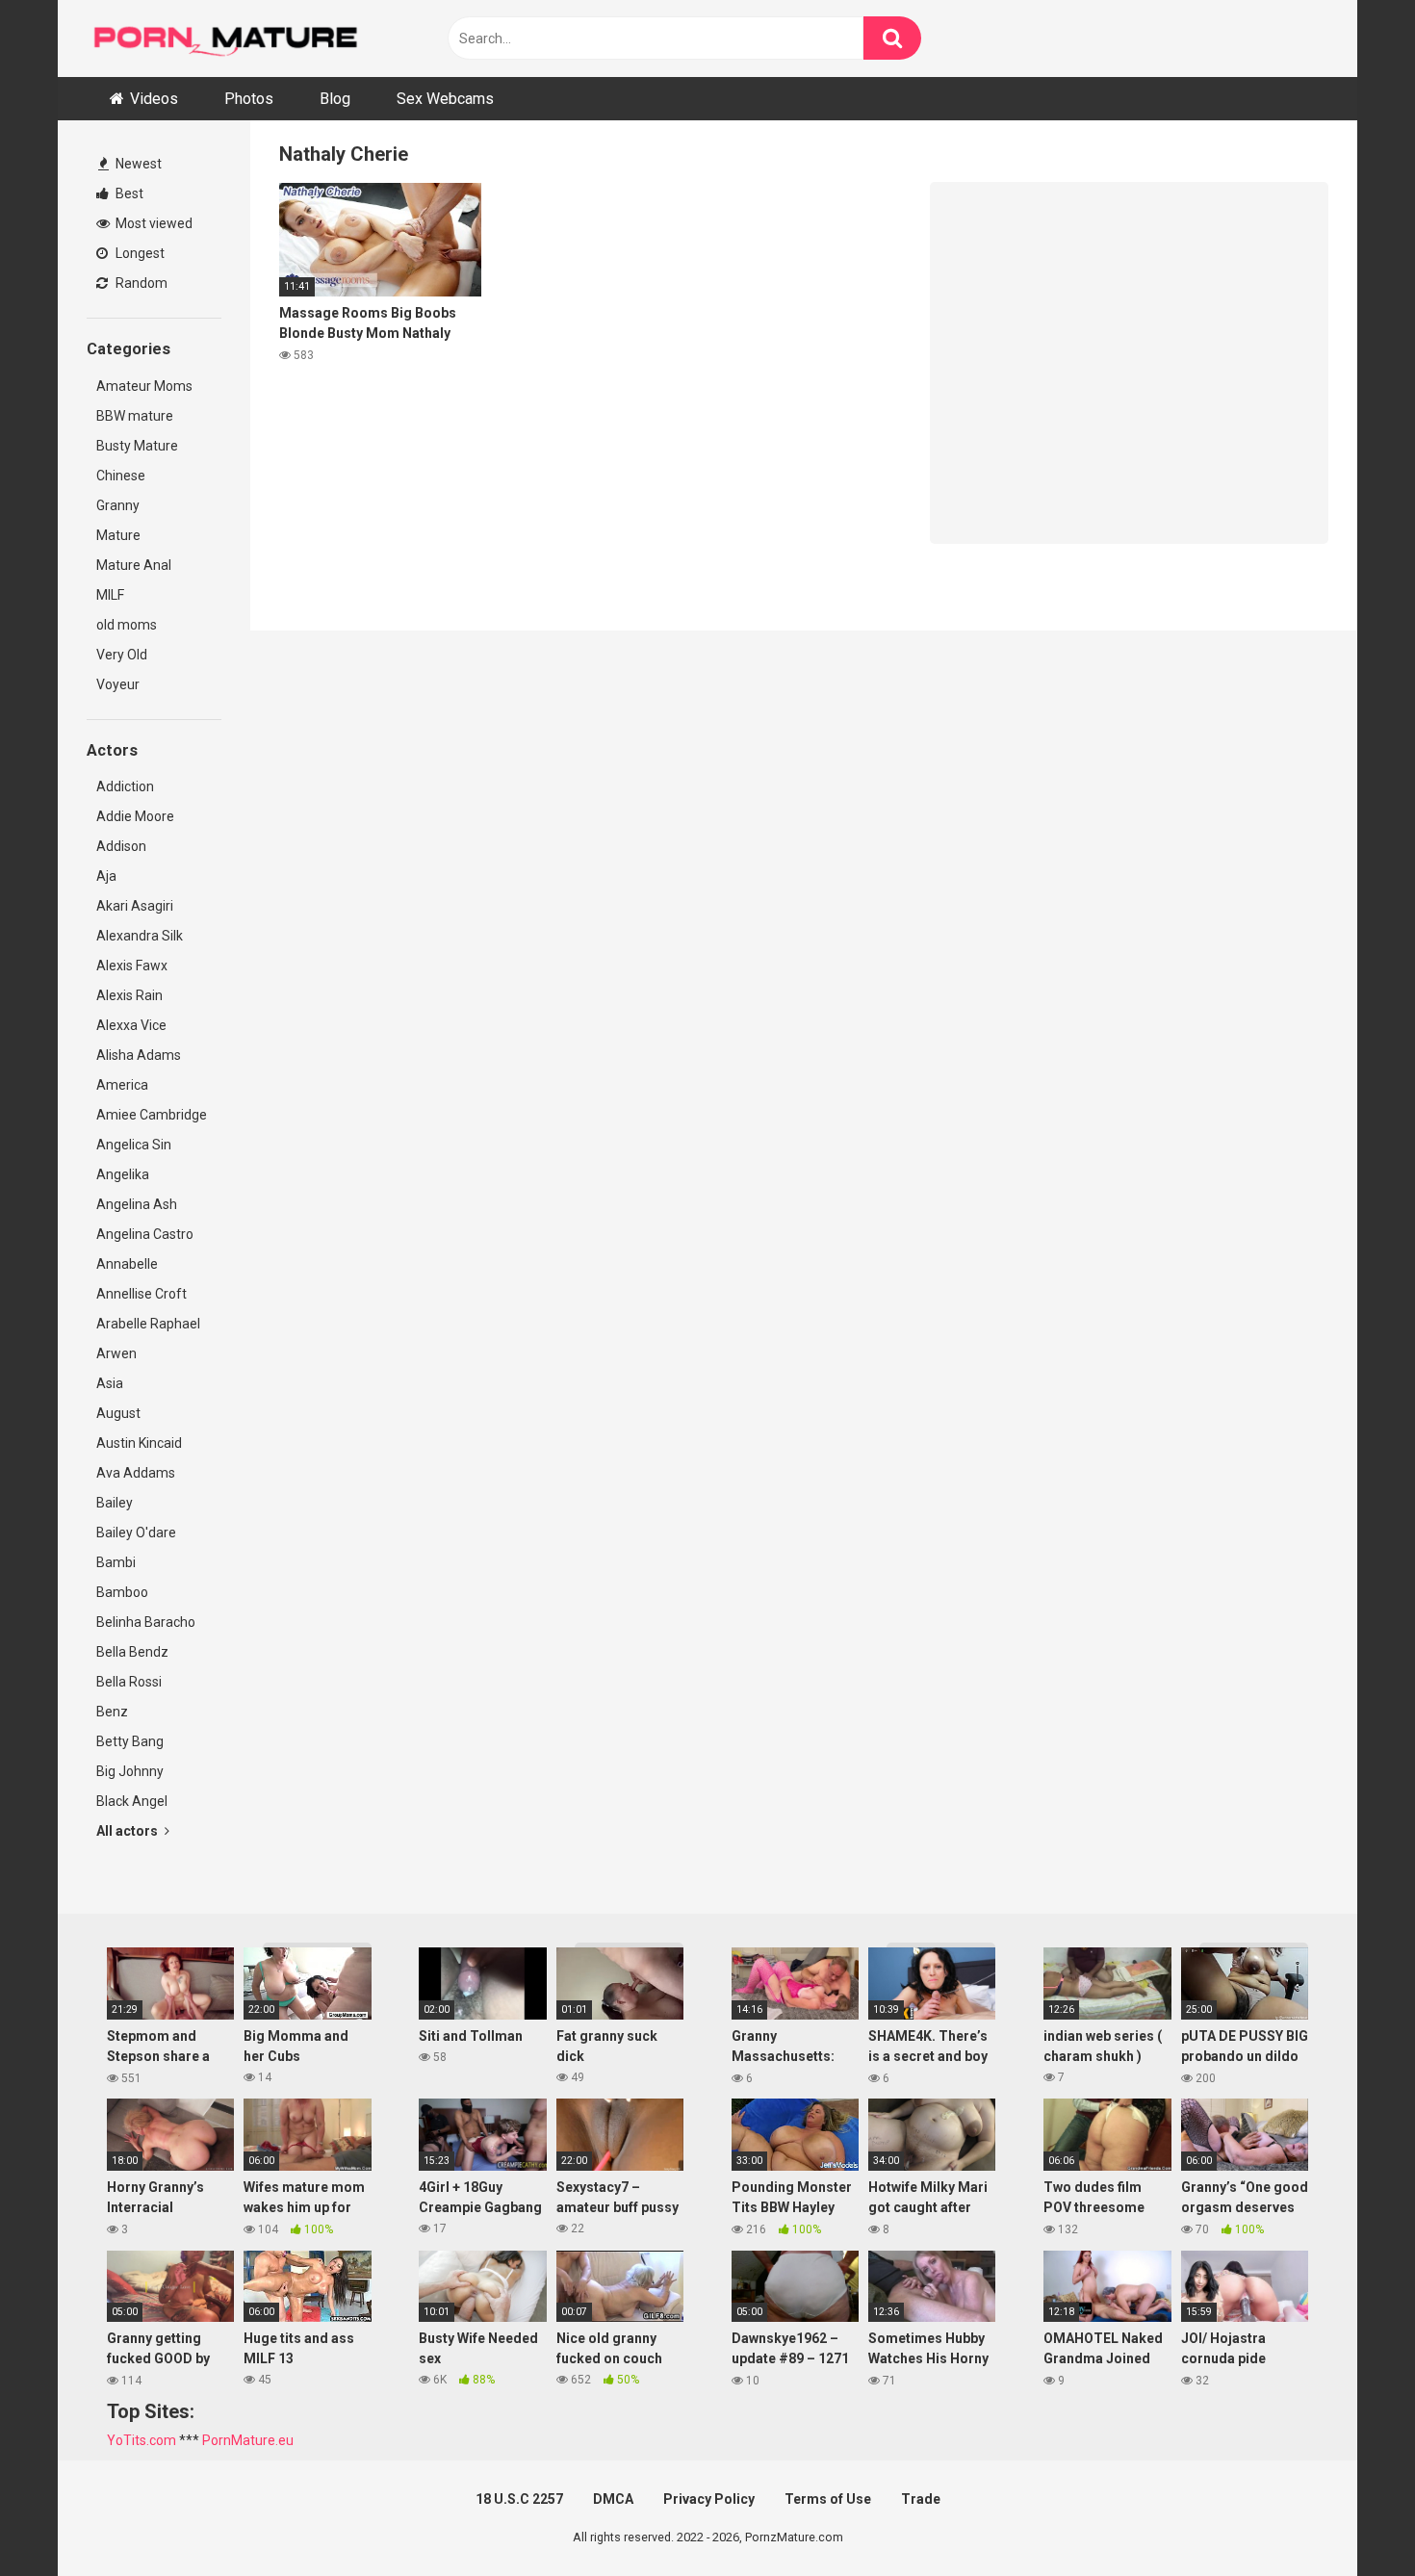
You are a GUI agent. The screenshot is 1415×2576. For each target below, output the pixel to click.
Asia (110, 1383)
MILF (110, 595)
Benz (112, 1712)
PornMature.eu (248, 2440)
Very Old (122, 655)
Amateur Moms (144, 386)
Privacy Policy (709, 2499)
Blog (335, 99)
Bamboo (122, 1592)
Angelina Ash (137, 1204)
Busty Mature (137, 446)
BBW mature (135, 416)
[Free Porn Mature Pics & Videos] (231, 38)
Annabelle (127, 1264)
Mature (118, 535)
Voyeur (118, 684)
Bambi (116, 1562)
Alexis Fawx (132, 966)
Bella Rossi (129, 1682)
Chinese (121, 476)
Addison (121, 846)
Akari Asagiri (135, 906)
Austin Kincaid (139, 1443)
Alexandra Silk (140, 936)
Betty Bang (130, 1741)
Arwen (116, 1353)
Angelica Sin (134, 1145)
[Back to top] (1351, 2518)
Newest (137, 164)
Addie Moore (135, 816)
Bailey (115, 1503)
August (118, 1413)
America (122, 1085)
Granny (118, 505)
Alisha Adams (139, 1055)
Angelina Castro (145, 1234)
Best (128, 193)
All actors (129, 1831)
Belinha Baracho (146, 1622)
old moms (127, 625)
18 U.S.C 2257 (519, 2499)
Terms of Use (828, 2499)
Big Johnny (130, 1771)
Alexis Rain (129, 995)
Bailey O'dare (136, 1533)
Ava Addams (136, 1473)
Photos (249, 99)
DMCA (613, 2499)
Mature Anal (134, 565)
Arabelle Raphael (148, 1324)
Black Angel (132, 1801)
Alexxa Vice (131, 1025)
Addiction (125, 786)
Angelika (123, 1174)
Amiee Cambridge (152, 1115)
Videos (154, 99)
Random (140, 283)
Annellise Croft (141, 1294)
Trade (921, 2499)
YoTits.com (141, 2440)
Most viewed (153, 223)
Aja (106, 876)
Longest (139, 253)
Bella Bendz (132, 1652)
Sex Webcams (445, 99)
